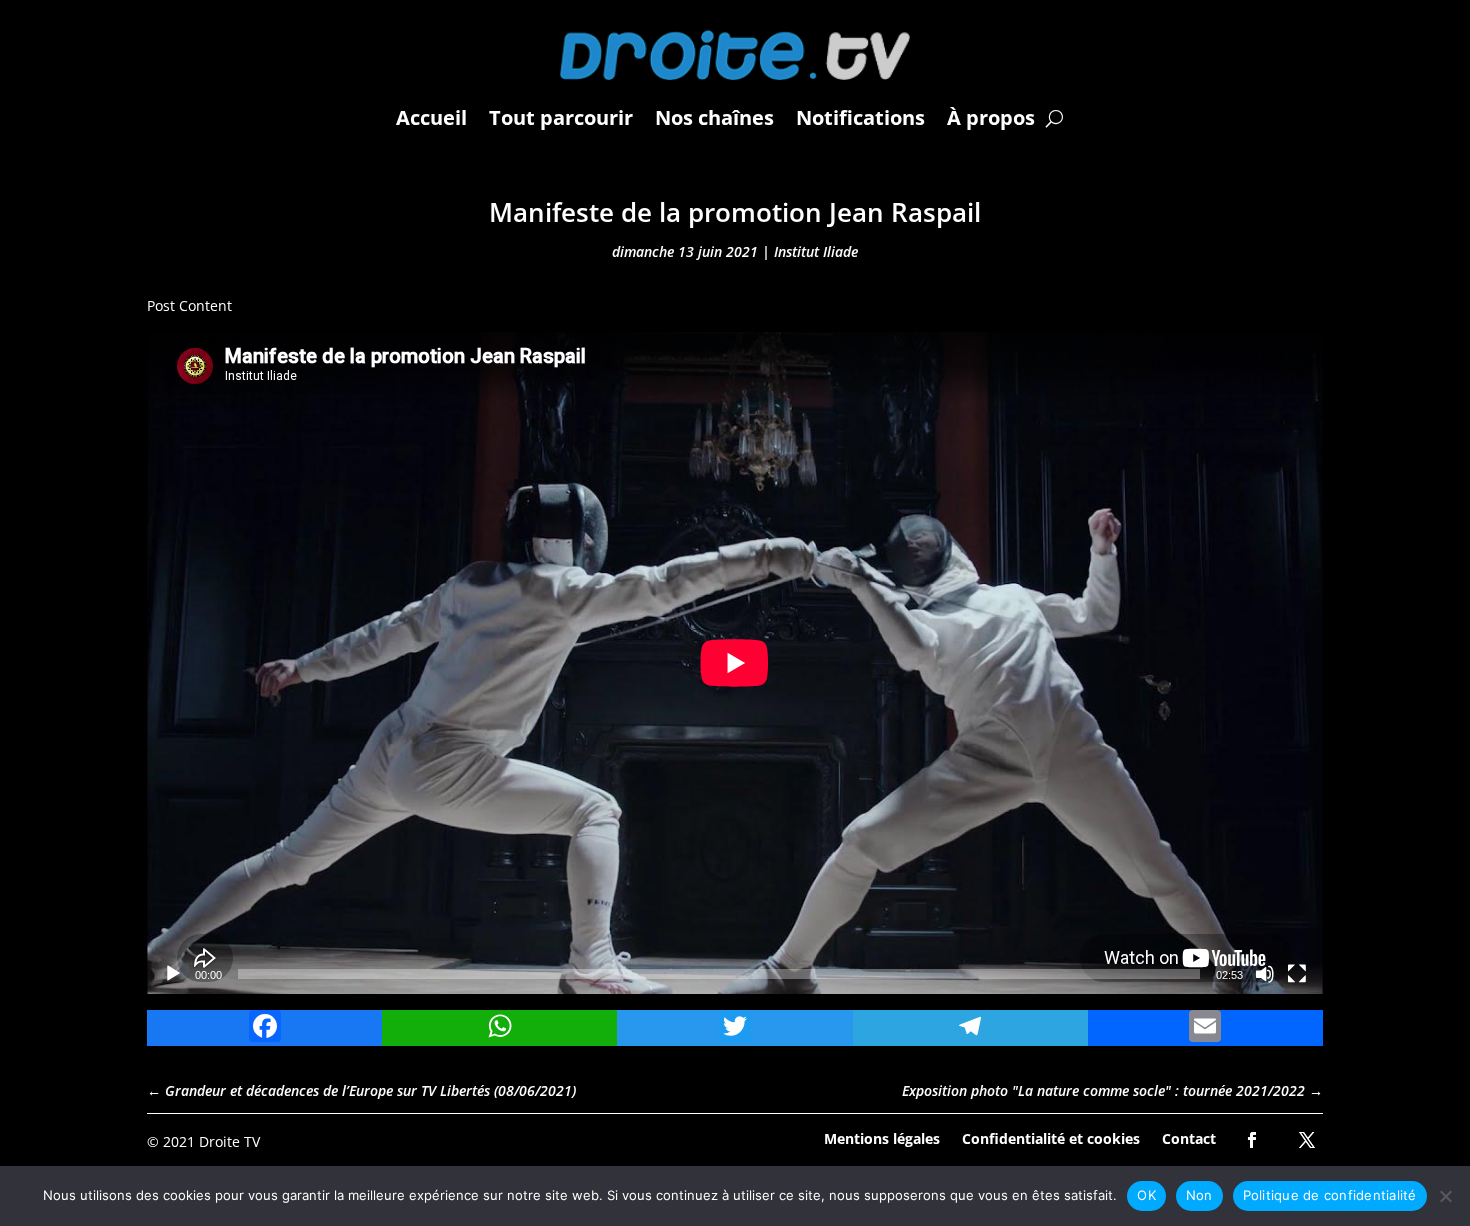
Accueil (431, 117)
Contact (1189, 1137)
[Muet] (1265, 974)
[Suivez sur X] (1307, 1140)
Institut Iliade (816, 251)
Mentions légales (882, 1137)
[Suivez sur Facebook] (1252, 1140)
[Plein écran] (1297, 974)
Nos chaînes (714, 117)
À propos (991, 117)
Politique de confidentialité (1330, 1195)
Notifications (860, 117)
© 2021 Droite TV (203, 1141)
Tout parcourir (561, 117)
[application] (735, 663)
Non (1199, 1195)
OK (1146, 1195)
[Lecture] (173, 974)
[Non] (1445, 1196)
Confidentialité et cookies (1051, 1137)
